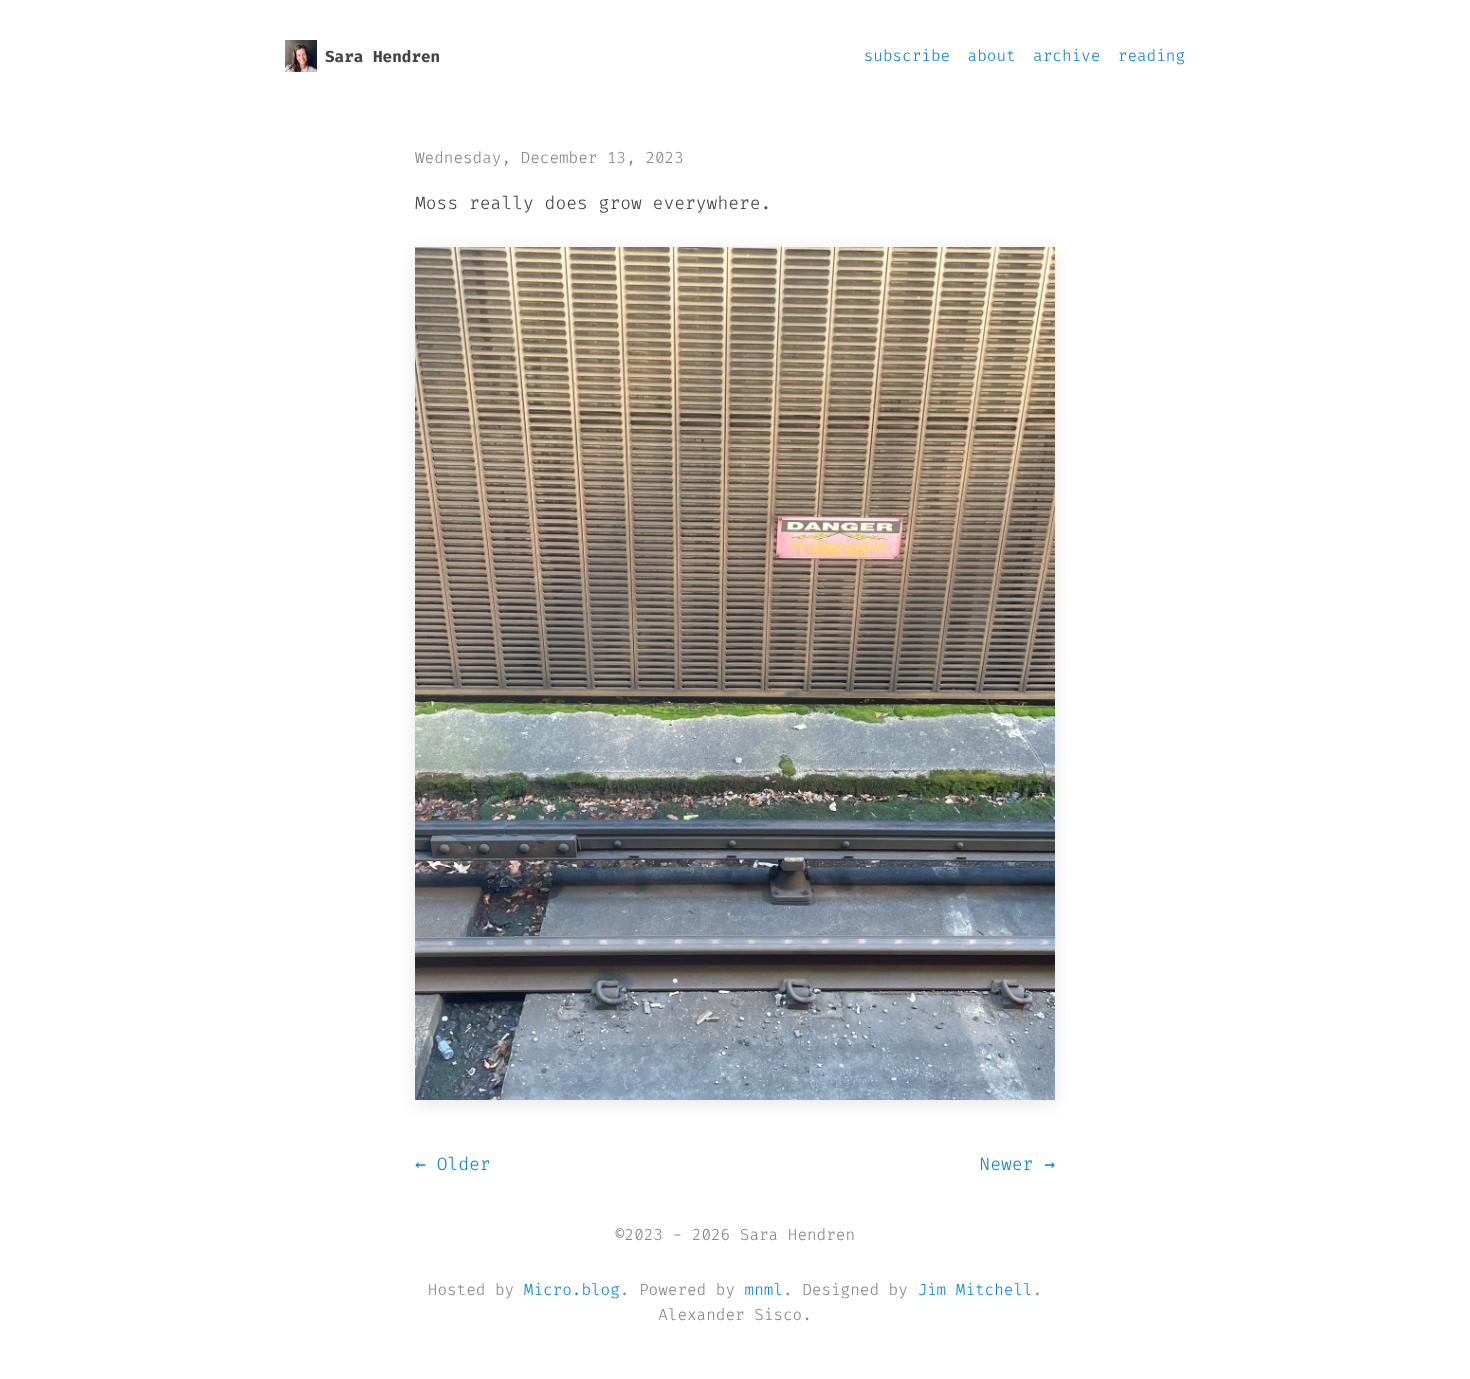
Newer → (1017, 1164)
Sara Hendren (382, 57)
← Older (453, 1164)
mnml (764, 1290)
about (992, 56)
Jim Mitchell (974, 1290)
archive (1066, 56)
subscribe (907, 56)
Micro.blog (572, 1290)
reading (1151, 56)
